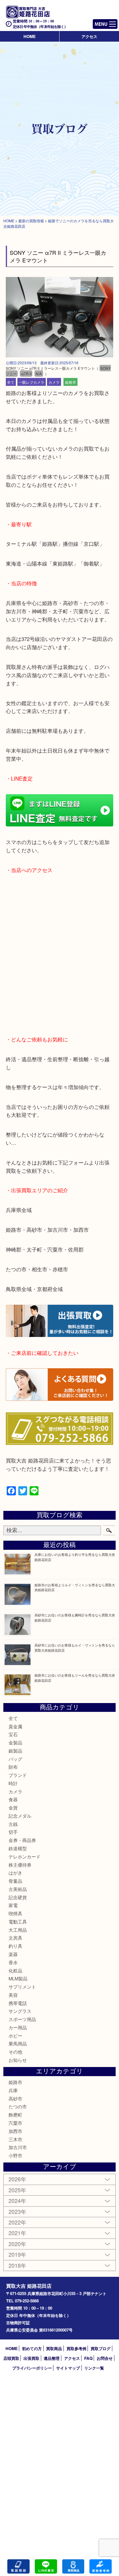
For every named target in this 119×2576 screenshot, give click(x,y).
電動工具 (18, 1922)
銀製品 (15, 1751)
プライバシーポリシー (32, 2368)
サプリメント (22, 1987)
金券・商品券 (22, 1840)
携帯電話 (18, 2003)
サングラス (20, 2011)
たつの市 (18, 2106)
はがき (15, 1873)
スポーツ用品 (22, 2019)
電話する (18, 2566)
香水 (13, 1962)
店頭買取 (11, 2358)
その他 (15, 2052)
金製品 (15, 1742)
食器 (13, 1799)
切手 (13, 1832)
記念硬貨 (18, 1897)
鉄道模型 (18, 1848)
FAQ (88, 2358)
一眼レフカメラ (31, 382)
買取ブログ (101, 2348)
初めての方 (32, 2348)
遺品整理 (52, 2358)
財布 (13, 1767)
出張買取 (31, 2358)
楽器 (13, 1954)
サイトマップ (68, 2368)
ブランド (18, 1775)
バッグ (15, 1759)
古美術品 (18, 1889)
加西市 (15, 2131)
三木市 (15, 2139)
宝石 (13, 1734)
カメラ (54, 382)
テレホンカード (25, 1856)
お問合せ (105, 2358)
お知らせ (18, 2060)
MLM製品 (18, 1978)
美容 (13, 1995)
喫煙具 (15, 1913)
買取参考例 (76, 2348)
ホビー (15, 2036)
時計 (13, 1783)
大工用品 (18, 1930)
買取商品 (54, 2348)
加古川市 (18, 2147)
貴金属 (15, 1726)
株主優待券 (20, 1865)
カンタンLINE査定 (46, 2566)
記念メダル (20, 1816)
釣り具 (15, 1946)
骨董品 (15, 1881)
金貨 (13, 1807)
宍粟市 (15, 2123)
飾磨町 (15, 2115)
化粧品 (15, 1970)
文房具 (15, 1938)
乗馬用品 (18, 2043)
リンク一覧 (94, 2368)
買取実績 (101, 2566)
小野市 (15, 2155)
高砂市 (15, 2098)
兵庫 (13, 2090)
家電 (13, 1905)
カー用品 (18, 2027)
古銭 (13, 1824)
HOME (30, 36)
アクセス (89, 36)
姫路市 (70, 382)
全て (11, 382)
